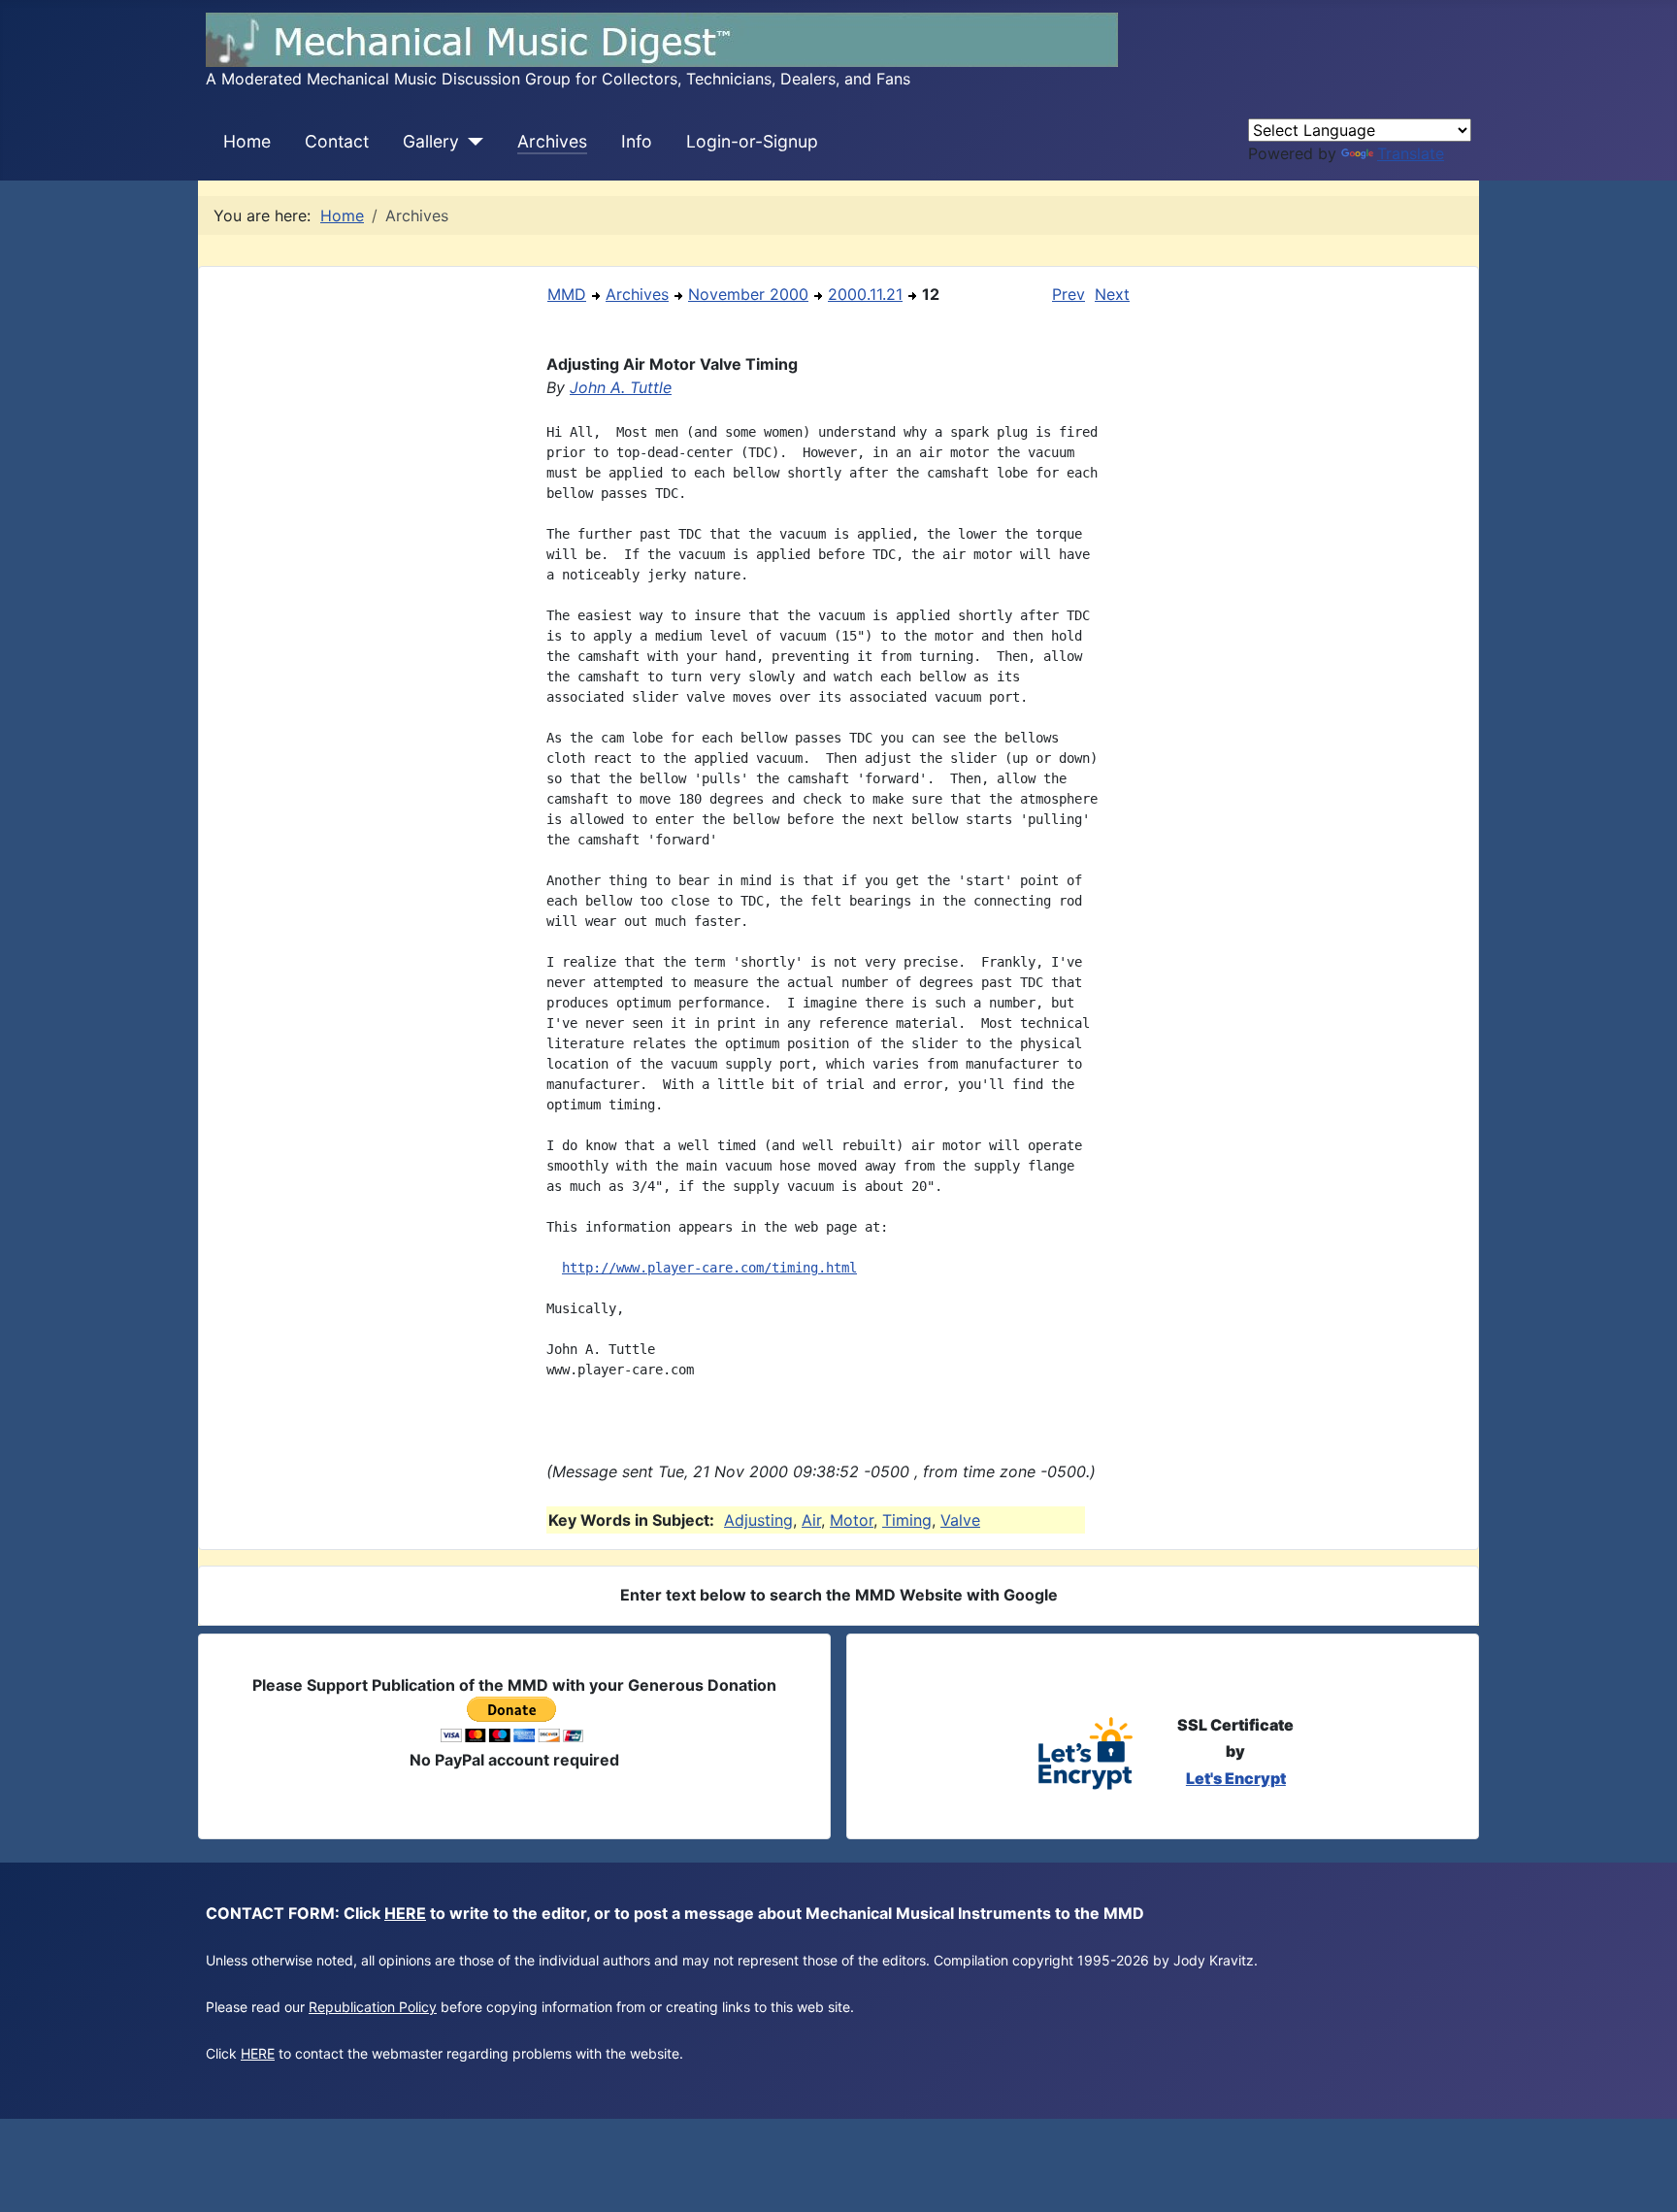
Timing (907, 1520)
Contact (337, 141)
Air (811, 1520)
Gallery (431, 141)
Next (1112, 294)
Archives (552, 141)
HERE (405, 1913)
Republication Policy (373, 2007)
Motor (852, 1520)
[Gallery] (471, 142)
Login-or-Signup (752, 141)
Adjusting (758, 1520)
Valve (960, 1520)
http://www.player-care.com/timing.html (709, 1268)
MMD (567, 294)
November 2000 (748, 294)
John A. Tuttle (621, 387)
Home (247, 141)
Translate (1411, 153)
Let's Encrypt (1236, 1778)
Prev (1069, 294)
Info (637, 141)
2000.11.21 (865, 294)
